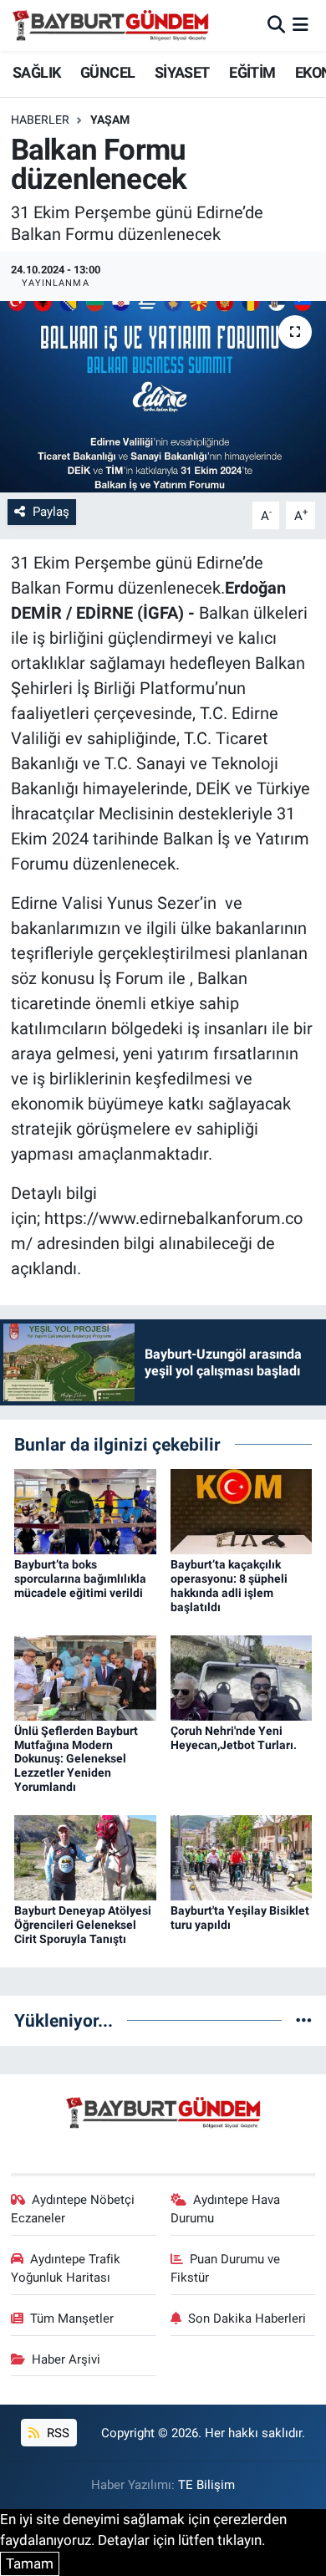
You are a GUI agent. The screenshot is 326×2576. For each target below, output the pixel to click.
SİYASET (182, 72)
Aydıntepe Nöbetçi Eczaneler (73, 2209)
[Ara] (276, 25)
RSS (56, 2433)
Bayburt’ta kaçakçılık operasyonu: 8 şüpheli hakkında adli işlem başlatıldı (229, 1585)
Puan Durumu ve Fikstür (226, 2268)
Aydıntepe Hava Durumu (226, 2209)
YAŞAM (110, 120)
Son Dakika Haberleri (247, 2318)
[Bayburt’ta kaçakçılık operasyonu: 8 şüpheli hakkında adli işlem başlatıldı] (242, 1511)
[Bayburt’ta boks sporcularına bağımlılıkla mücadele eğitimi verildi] (85, 1511)
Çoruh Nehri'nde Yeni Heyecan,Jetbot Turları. (234, 1738)
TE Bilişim (206, 2485)
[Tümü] (304, 2020)
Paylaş (51, 512)
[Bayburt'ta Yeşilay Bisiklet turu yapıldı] (242, 1857)
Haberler (40, 120)
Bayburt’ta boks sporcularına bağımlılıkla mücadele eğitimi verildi (80, 1579)
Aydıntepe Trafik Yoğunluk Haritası (66, 2268)
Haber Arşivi (66, 2359)
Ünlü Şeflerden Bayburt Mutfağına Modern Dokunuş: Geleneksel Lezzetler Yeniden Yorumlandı (76, 1759)
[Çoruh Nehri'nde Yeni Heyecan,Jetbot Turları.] (242, 1676)
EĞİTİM (252, 72)
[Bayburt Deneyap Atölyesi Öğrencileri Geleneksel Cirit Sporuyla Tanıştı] (85, 1857)
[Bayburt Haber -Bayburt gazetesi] (111, 25)
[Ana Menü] (301, 25)
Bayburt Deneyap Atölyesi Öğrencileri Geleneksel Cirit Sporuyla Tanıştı (83, 1925)
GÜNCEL (107, 72)
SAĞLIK (36, 72)
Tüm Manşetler (72, 2318)
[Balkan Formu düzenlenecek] (163, 397)
